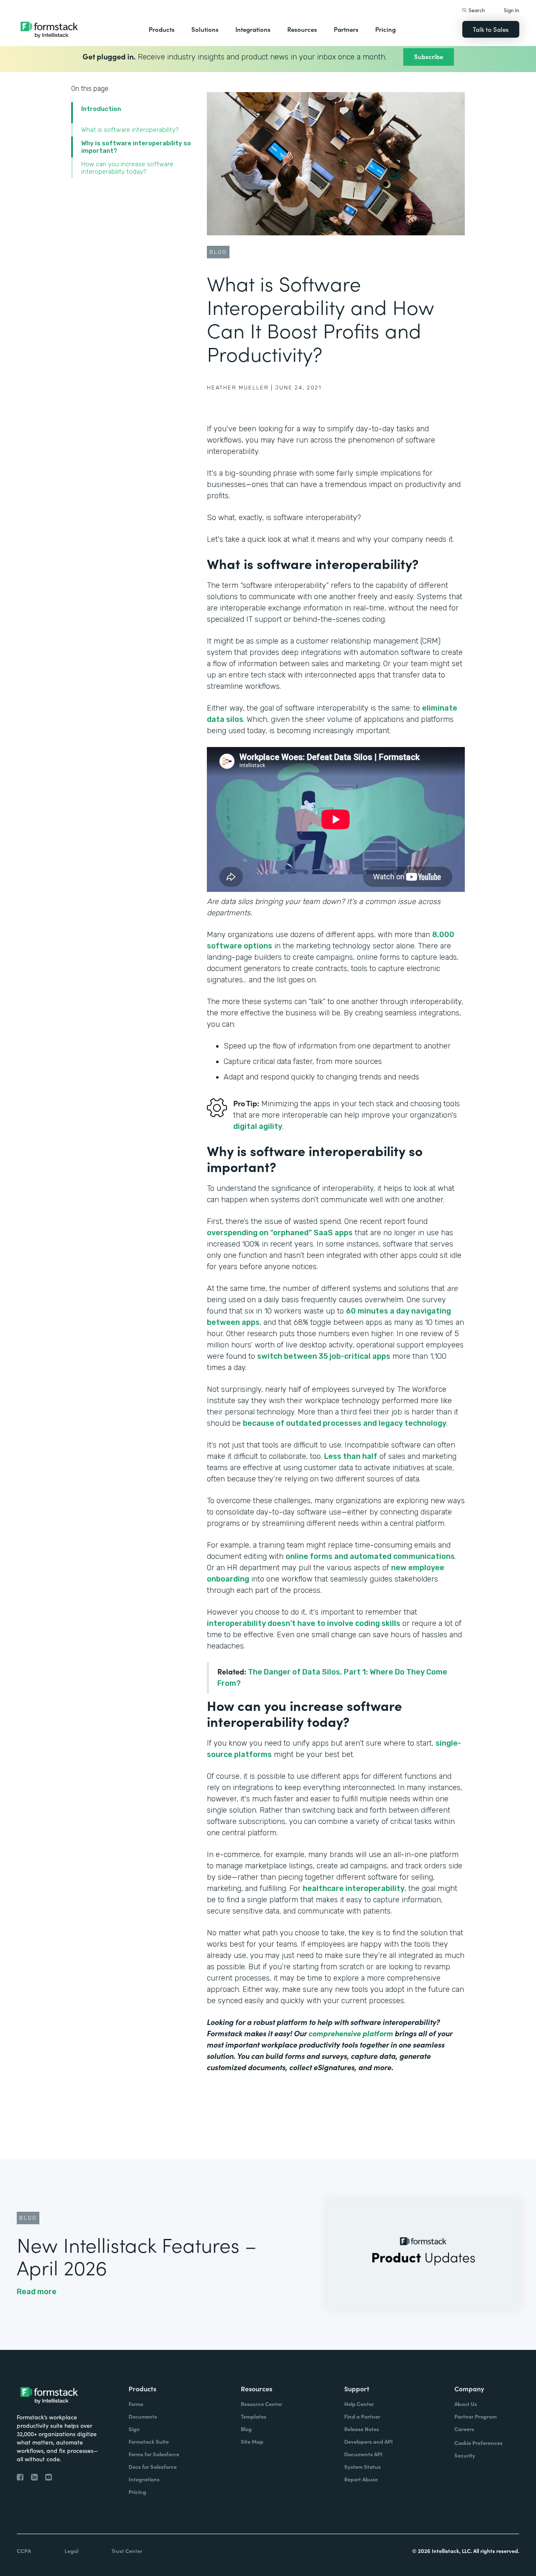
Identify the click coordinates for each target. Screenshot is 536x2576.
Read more (37, 2292)
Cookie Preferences (478, 2443)
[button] (162, 29)
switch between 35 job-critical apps (324, 1356)
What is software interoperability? (130, 130)
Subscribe (429, 56)
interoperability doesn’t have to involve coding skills (304, 1623)
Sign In (512, 10)
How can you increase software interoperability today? (127, 168)
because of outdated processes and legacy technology (345, 1423)
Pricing (385, 29)
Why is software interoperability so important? (136, 147)
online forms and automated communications (370, 1556)
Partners (346, 29)
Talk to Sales (491, 29)
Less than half (351, 1456)
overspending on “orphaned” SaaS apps (280, 1233)
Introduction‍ (101, 109)
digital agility (258, 1126)
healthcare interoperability (354, 1888)
